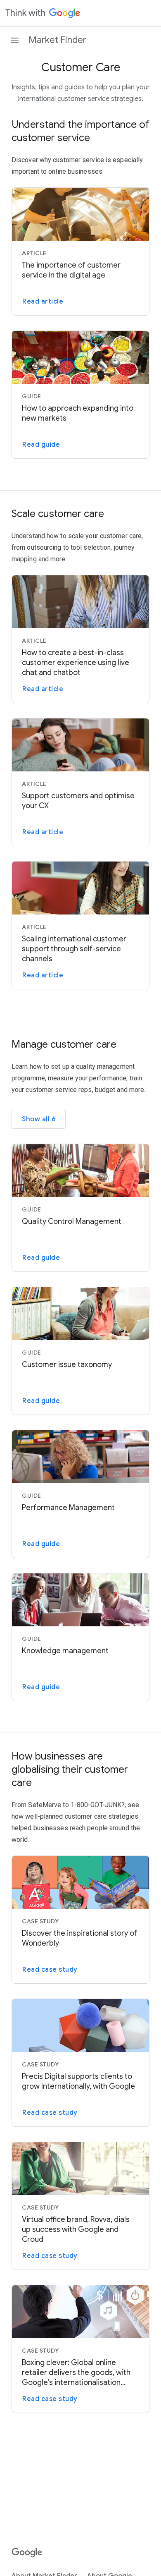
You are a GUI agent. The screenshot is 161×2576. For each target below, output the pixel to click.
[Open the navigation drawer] (15, 40)
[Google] (27, 2553)
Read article (43, 302)
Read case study (50, 1970)
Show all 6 (39, 1119)
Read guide (41, 445)
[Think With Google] (43, 13)
